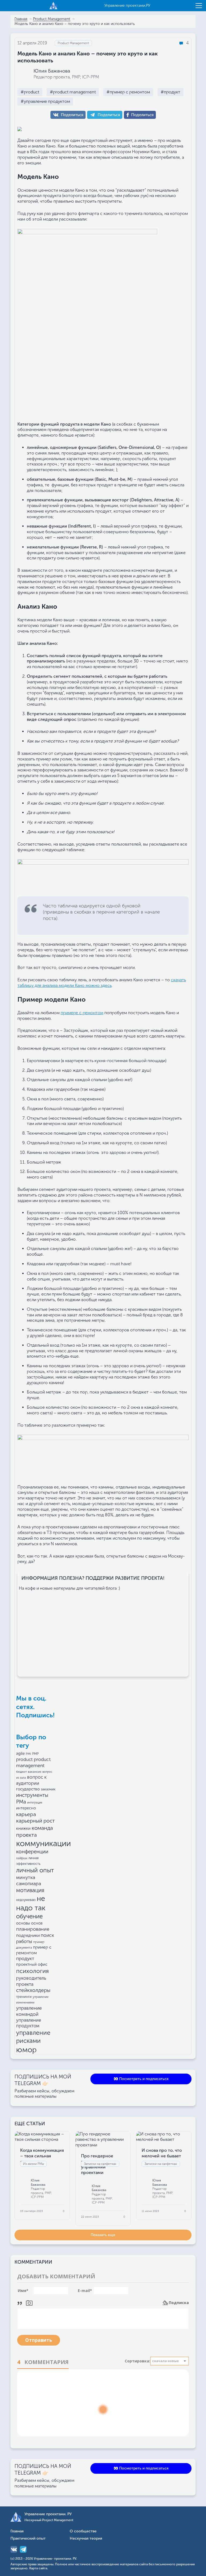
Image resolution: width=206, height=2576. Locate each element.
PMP (35, 1754)
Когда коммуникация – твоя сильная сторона (42, 2156)
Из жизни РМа (33, 2164)
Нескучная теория (86, 2539)
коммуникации (43, 1843)
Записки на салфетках (100, 2164)
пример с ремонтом (34, 1950)
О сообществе (83, 2531)
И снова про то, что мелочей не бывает (162, 2153)
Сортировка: (137, 2361)
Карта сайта (38, 2568)
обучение (29, 1916)
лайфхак (22, 1858)
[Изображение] (29, 2303)
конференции (32, 1852)
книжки (23, 1828)
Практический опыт (28, 2539)
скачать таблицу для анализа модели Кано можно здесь (102, 983)
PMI (28, 1754)
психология (32, 1971)
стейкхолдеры (33, 1990)
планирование (33, 1929)
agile (20, 1753)
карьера (26, 1814)
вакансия (35, 1772)
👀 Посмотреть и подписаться (141, 2079)
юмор (26, 2050)
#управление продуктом (45, 101)
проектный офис (32, 1964)
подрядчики (28, 1935)
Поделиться (72, 115)
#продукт (170, 92)
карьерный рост (35, 1821)
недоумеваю (26, 1900)
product (24, 1759)
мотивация (30, 1890)
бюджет (21, 1772)
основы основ (29, 1923)
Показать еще (103, 2235)
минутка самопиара (29, 1880)
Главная (21, 19)
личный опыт (35, 1870)
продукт (25, 1958)
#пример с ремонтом (128, 92)
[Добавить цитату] (21, 2303)
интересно (26, 1808)
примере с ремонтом (82, 1013)
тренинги (24, 1997)
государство (28, 1789)
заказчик (48, 1789)
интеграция (35, 1803)
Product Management (52, 19)
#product (30, 92)
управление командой (29, 2011)
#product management (73, 92)
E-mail (85, 2291)
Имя (23, 2291)
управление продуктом (29, 2023)
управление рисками (33, 2037)
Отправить (39, 2340)
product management (33, 1762)
